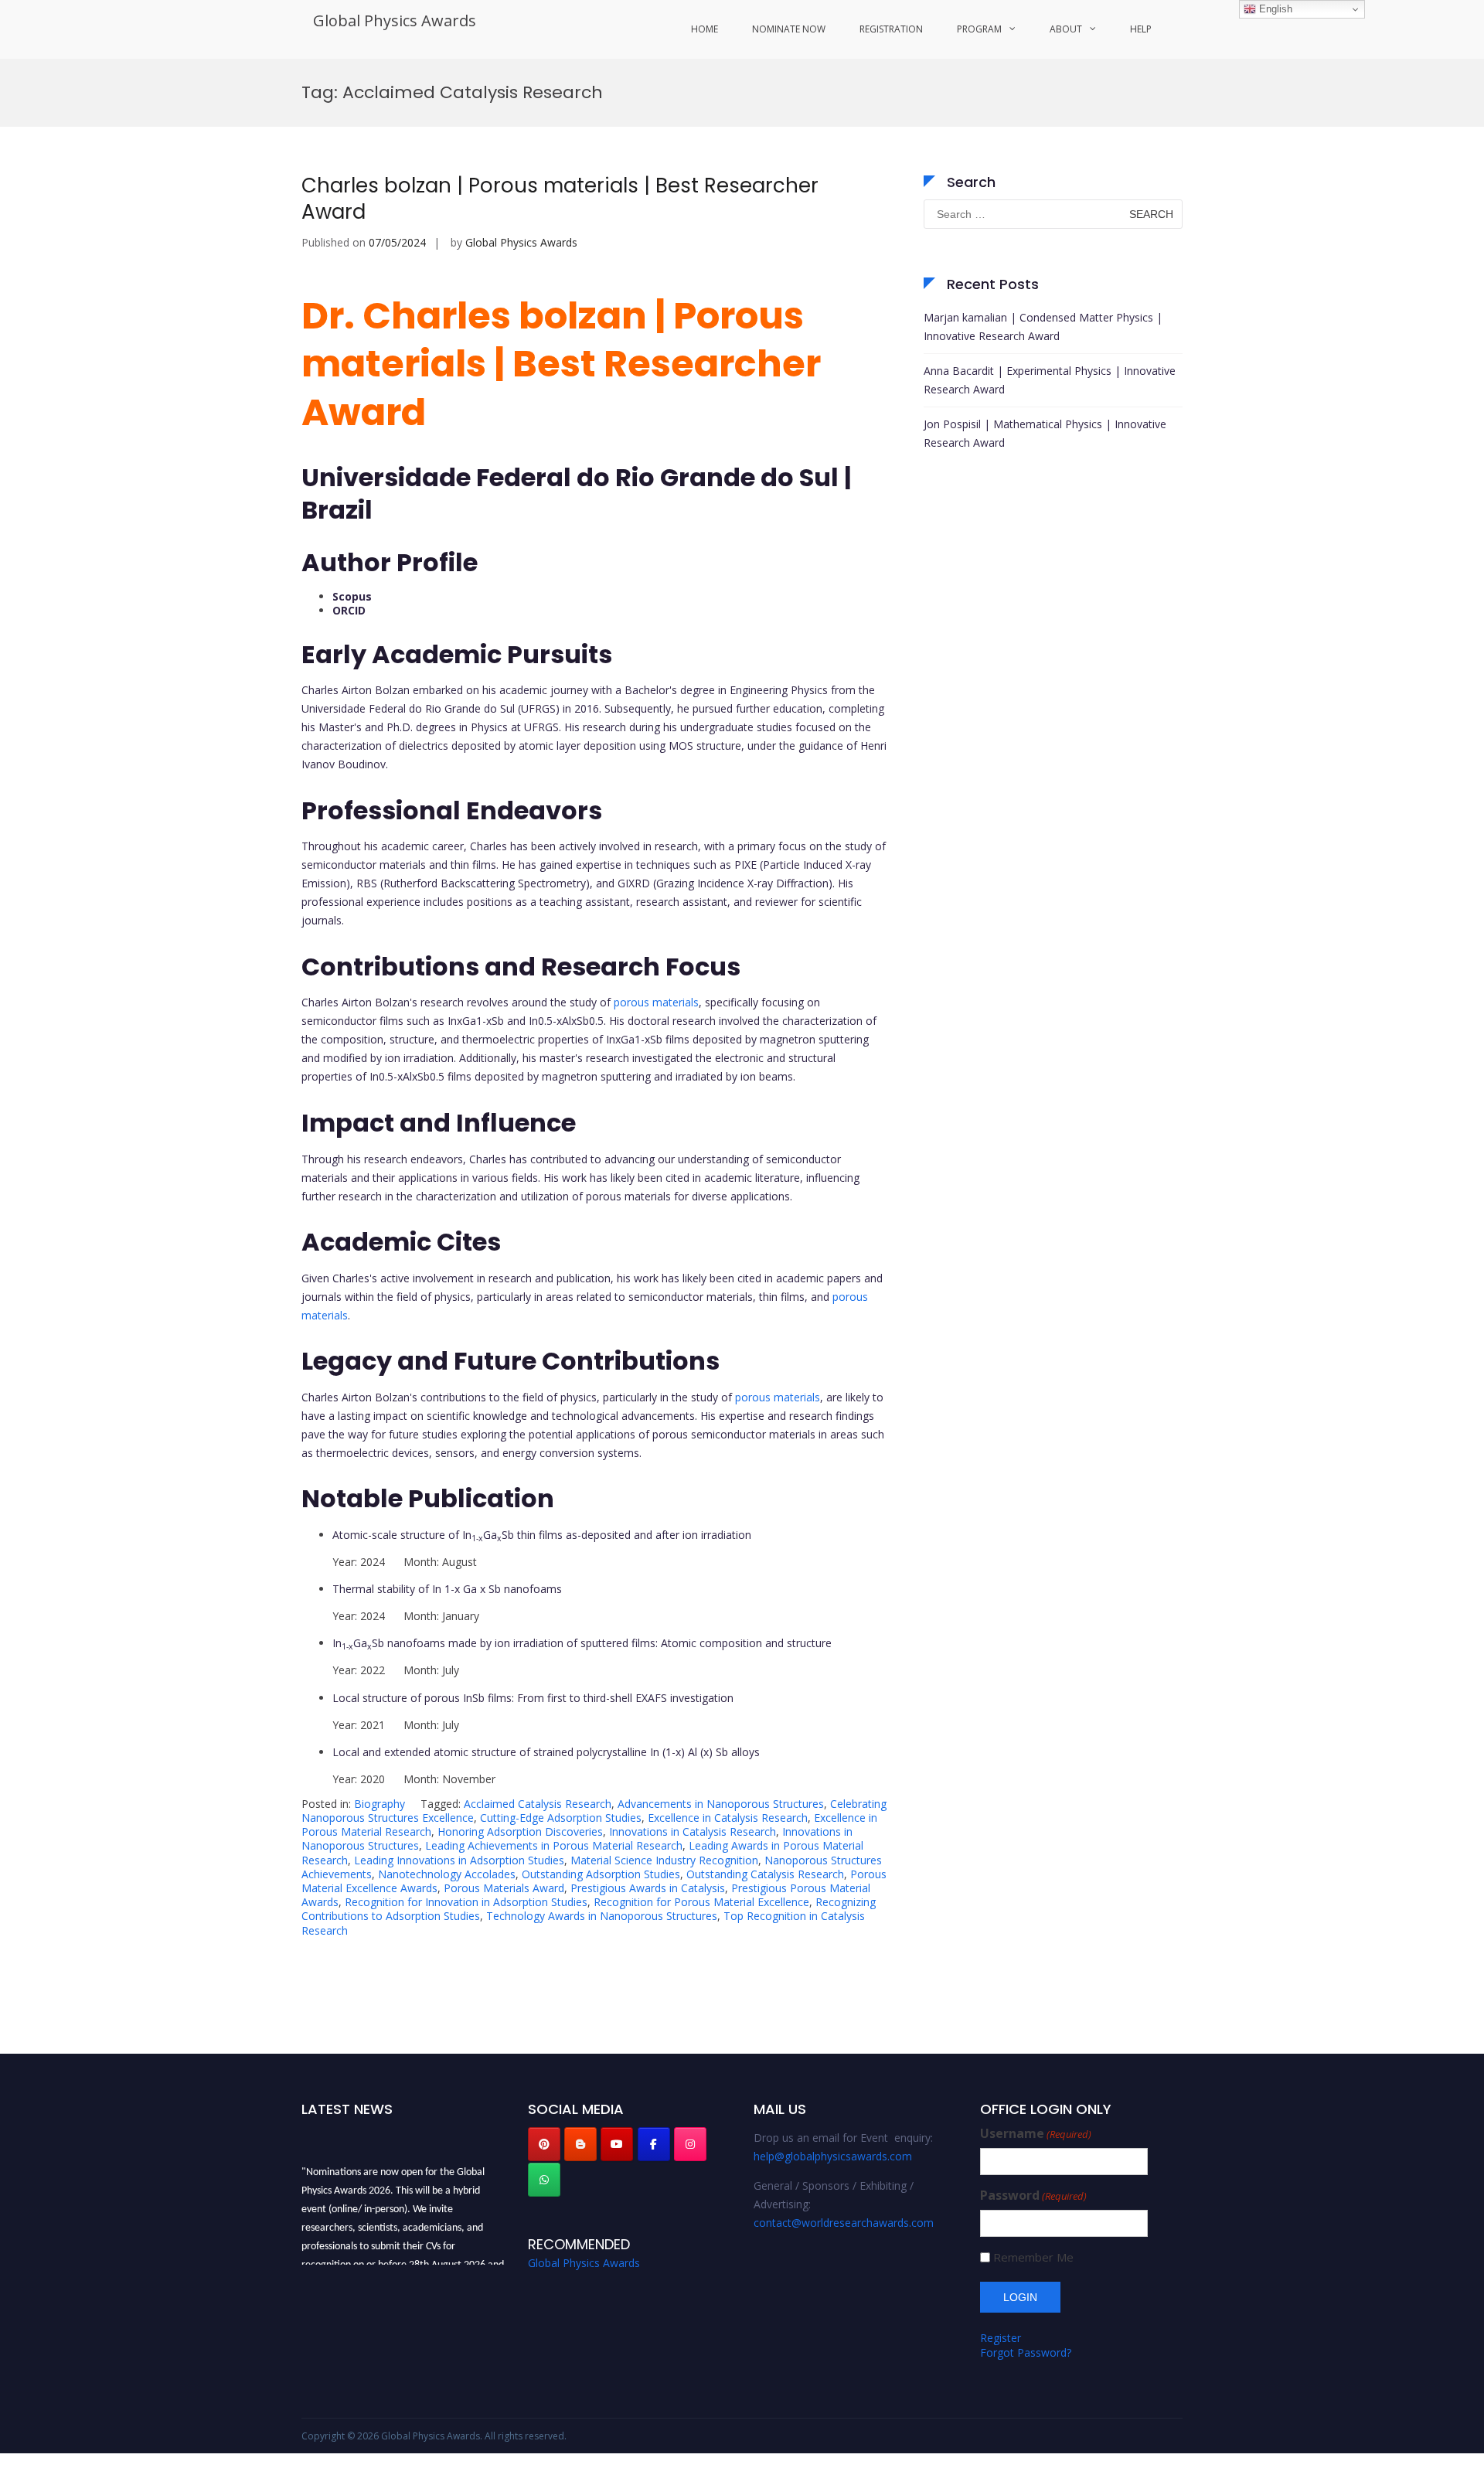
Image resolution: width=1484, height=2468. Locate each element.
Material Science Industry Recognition (664, 1860)
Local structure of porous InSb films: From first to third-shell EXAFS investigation (533, 1698)
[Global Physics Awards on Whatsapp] (544, 2180)
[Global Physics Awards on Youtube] (617, 2144)
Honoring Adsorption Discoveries (520, 1831)
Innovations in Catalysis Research (693, 1831)
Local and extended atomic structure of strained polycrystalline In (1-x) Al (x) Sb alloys (546, 1752)
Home (705, 29)
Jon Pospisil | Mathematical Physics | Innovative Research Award (1045, 433)
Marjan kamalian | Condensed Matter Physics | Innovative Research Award (1043, 327)
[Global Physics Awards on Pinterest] (544, 2144)
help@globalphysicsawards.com (833, 2156)
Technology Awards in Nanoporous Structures (602, 1916)
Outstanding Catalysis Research (765, 1874)
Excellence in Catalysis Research (728, 1818)
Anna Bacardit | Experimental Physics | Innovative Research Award (1050, 380)
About (1066, 29)
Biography (380, 1804)
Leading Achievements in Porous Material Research (554, 1845)
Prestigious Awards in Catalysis (648, 1888)
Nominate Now (789, 29)
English (1274, 9)
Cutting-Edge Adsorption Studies (561, 1818)
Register (1001, 2338)
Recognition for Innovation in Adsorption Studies (466, 1902)
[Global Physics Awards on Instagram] (690, 2144)
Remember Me (1033, 2257)
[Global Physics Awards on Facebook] (654, 2144)
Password (1033, 2196)
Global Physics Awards (395, 20)
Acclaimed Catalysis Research (538, 1804)
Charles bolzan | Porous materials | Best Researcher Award (560, 199)
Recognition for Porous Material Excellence (701, 1902)
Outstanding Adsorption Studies (601, 1874)
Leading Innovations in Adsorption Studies (459, 1860)
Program (979, 29)
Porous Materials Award (504, 1888)
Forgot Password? (1026, 2352)
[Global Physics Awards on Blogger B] (580, 2144)
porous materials (656, 1002)
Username (1036, 2134)
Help (1141, 29)
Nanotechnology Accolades (447, 1874)
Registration (891, 29)
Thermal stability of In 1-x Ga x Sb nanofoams (447, 1589)
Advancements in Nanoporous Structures (721, 1804)
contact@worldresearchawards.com (844, 2223)
